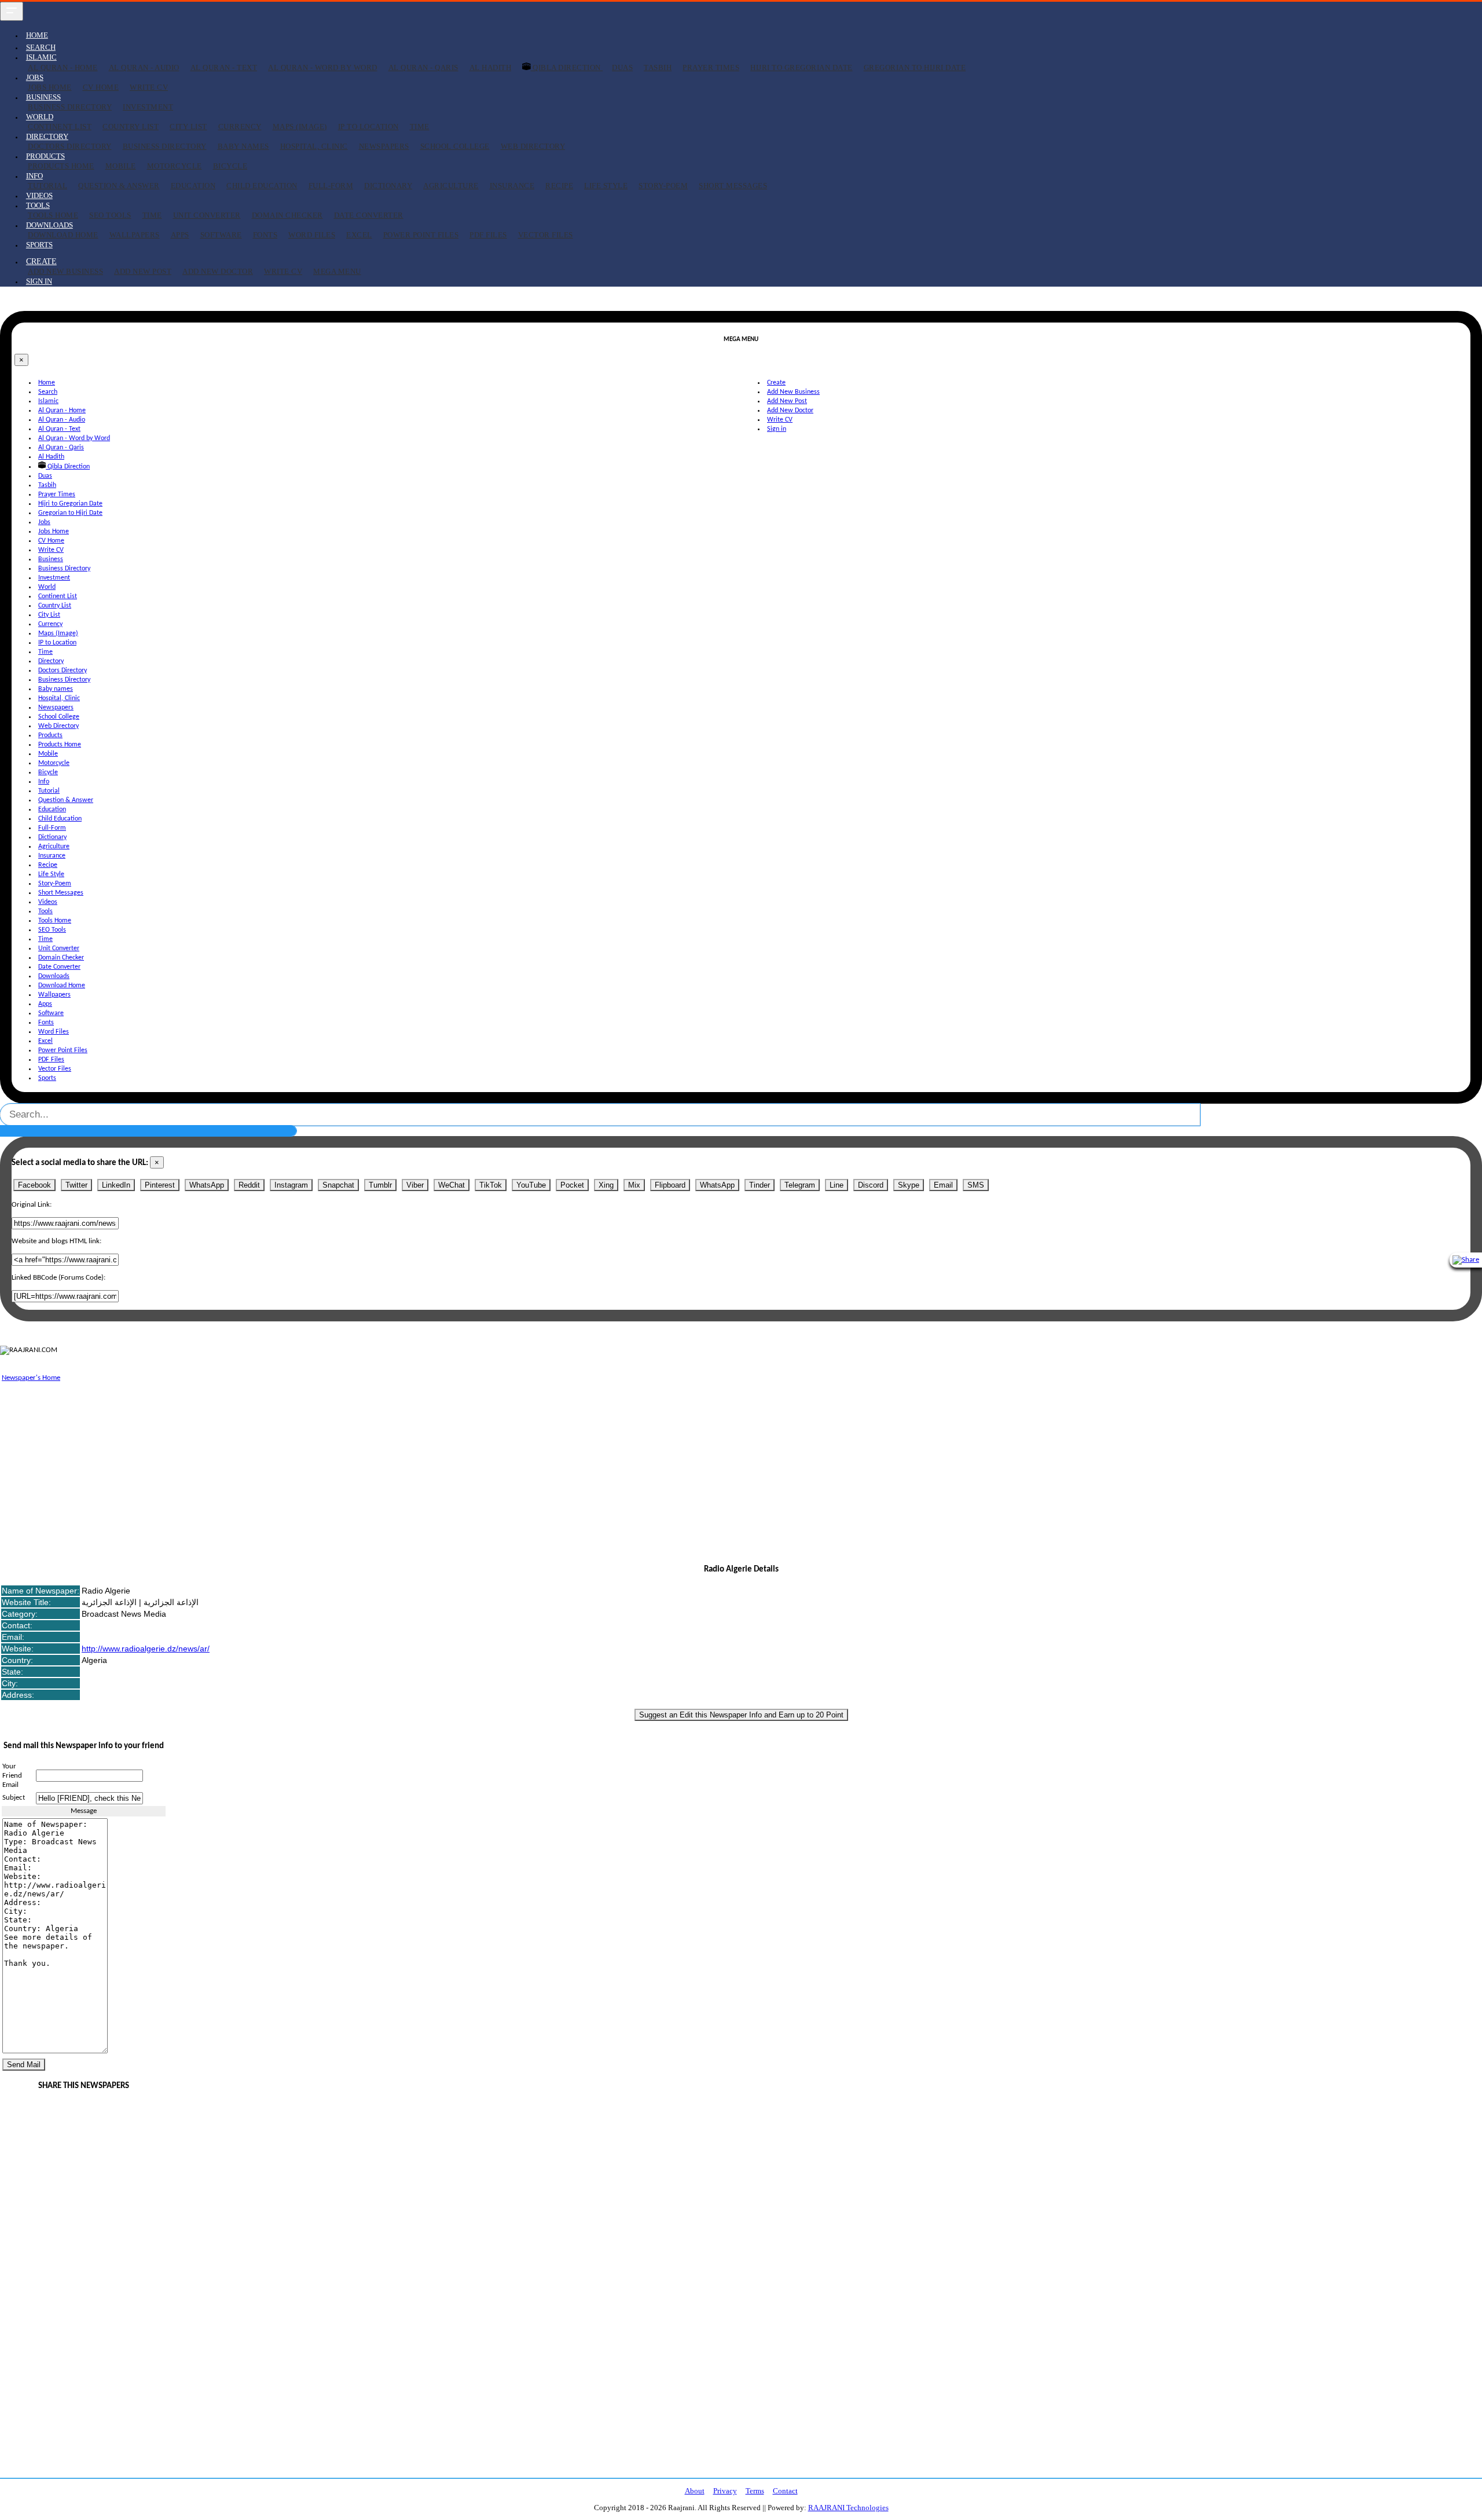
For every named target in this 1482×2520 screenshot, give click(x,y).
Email (943, 1185)
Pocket (572, 1185)
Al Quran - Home (63, 67)
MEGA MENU (337, 271)
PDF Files (488, 235)
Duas (622, 67)
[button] (41, 261)
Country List (131, 127)
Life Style (606, 186)
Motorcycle (175, 166)
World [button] (40, 117)
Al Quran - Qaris (423, 67)
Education (193, 186)
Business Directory (70, 107)
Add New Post (143, 271)
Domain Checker (287, 215)
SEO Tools (110, 215)
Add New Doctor (218, 271)
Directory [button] (47, 136)
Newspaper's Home (31, 1378)
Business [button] (43, 97)
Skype (909, 1185)
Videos (39, 195)
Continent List (60, 127)
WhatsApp (207, 1185)
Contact (785, 2491)
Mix (634, 1185)
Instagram (291, 1185)
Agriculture (451, 186)
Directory (51, 661)
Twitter (76, 1185)
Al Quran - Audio (144, 67)
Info (44, 782)
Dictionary (388, 186)
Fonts (265, 235)
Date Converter (369, 215)
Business (51, 559)
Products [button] (45, 156)
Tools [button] (38, 205)
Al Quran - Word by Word (323, 67)
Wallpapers (135, 235)
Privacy (725, 2491)
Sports (39, 245)
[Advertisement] (347, 1466)
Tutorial (47, 186)
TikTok (491, 1185)
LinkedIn (116, 1185)
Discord (871, 1185)
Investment (148, 107)
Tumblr (380, 1185)
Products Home (61, 166)
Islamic (48, 401)
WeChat (452, 1185)
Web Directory (533, 146)
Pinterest (160, 1185)
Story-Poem (663, 186)
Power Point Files (421, 235)
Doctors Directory (70, 146)
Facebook (34, 1185)
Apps (180, 235)
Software (221, 235)
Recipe (559, 186)
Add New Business (65, 271)
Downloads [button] (49, 225)
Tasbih (658, 67)
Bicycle (230, 166)
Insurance (512, 186)
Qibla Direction (567, 67)
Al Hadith (491, 67)
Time (420, 127)
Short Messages (733, 186)
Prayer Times (711, 67)
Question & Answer (119, 186)
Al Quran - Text (224, 67)
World (47, 587)
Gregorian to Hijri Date (915, 67)
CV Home (101, 87)
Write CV (149, 87)
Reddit (249, 1185)
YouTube (531, 1185)
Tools (45, 911)
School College (455, 146)
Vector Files (546, 235)
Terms (755, 2491)
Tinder (760, 1185)
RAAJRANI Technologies (848, 2508)
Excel (359, 235)
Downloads (54, 976)
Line (837, 1185)
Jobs (44, 522)
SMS (976, 1185)
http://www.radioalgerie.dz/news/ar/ (146, 1649)
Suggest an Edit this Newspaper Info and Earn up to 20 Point (741, 1715)
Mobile (121, 166)
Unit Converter (207, 215)
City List (188, 127)
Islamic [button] (41, 57)
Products (50, 735)
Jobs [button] (35, 77)
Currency (240, 127)
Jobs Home (50, 87)
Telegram (800, 1185)
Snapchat (338, 1185)
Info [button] (34, 176)
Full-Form (331, 186)
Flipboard (670, 1185)
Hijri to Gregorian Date (801, 67)
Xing (606, 1185)
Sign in (39, 281)
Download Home (63, 235)
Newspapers (384, 146)
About (695, 2491)
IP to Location (368, 127)
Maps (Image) (300, 127)
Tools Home (53, 215)
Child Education (262, 186)
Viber (415, 1185)
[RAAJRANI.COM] (29, 1350)
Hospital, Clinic (314, 146)
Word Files (312, 235)
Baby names (243, 146)
